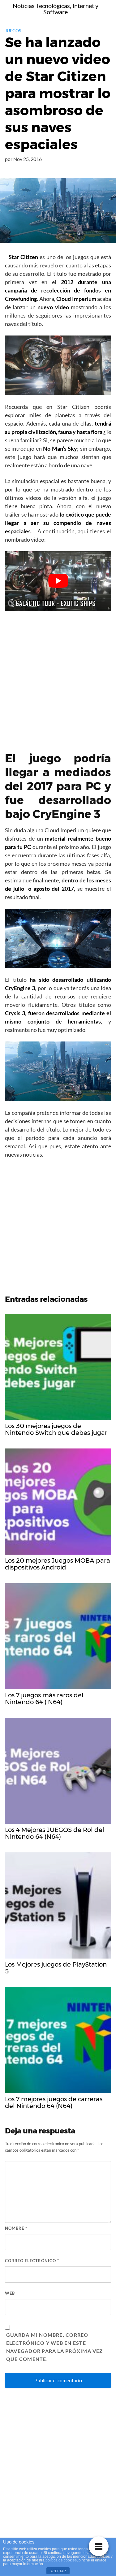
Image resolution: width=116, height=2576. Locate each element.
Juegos (13, 30)
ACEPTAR (58, 2571)
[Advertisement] (58, 676)
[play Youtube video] (58, 581)
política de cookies (61, 2560)
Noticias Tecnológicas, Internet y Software (56, 9)
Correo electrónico (32, 2261)
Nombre (16, 2228)
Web (10, 2293)
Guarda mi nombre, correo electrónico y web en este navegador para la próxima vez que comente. (55, 2347)
